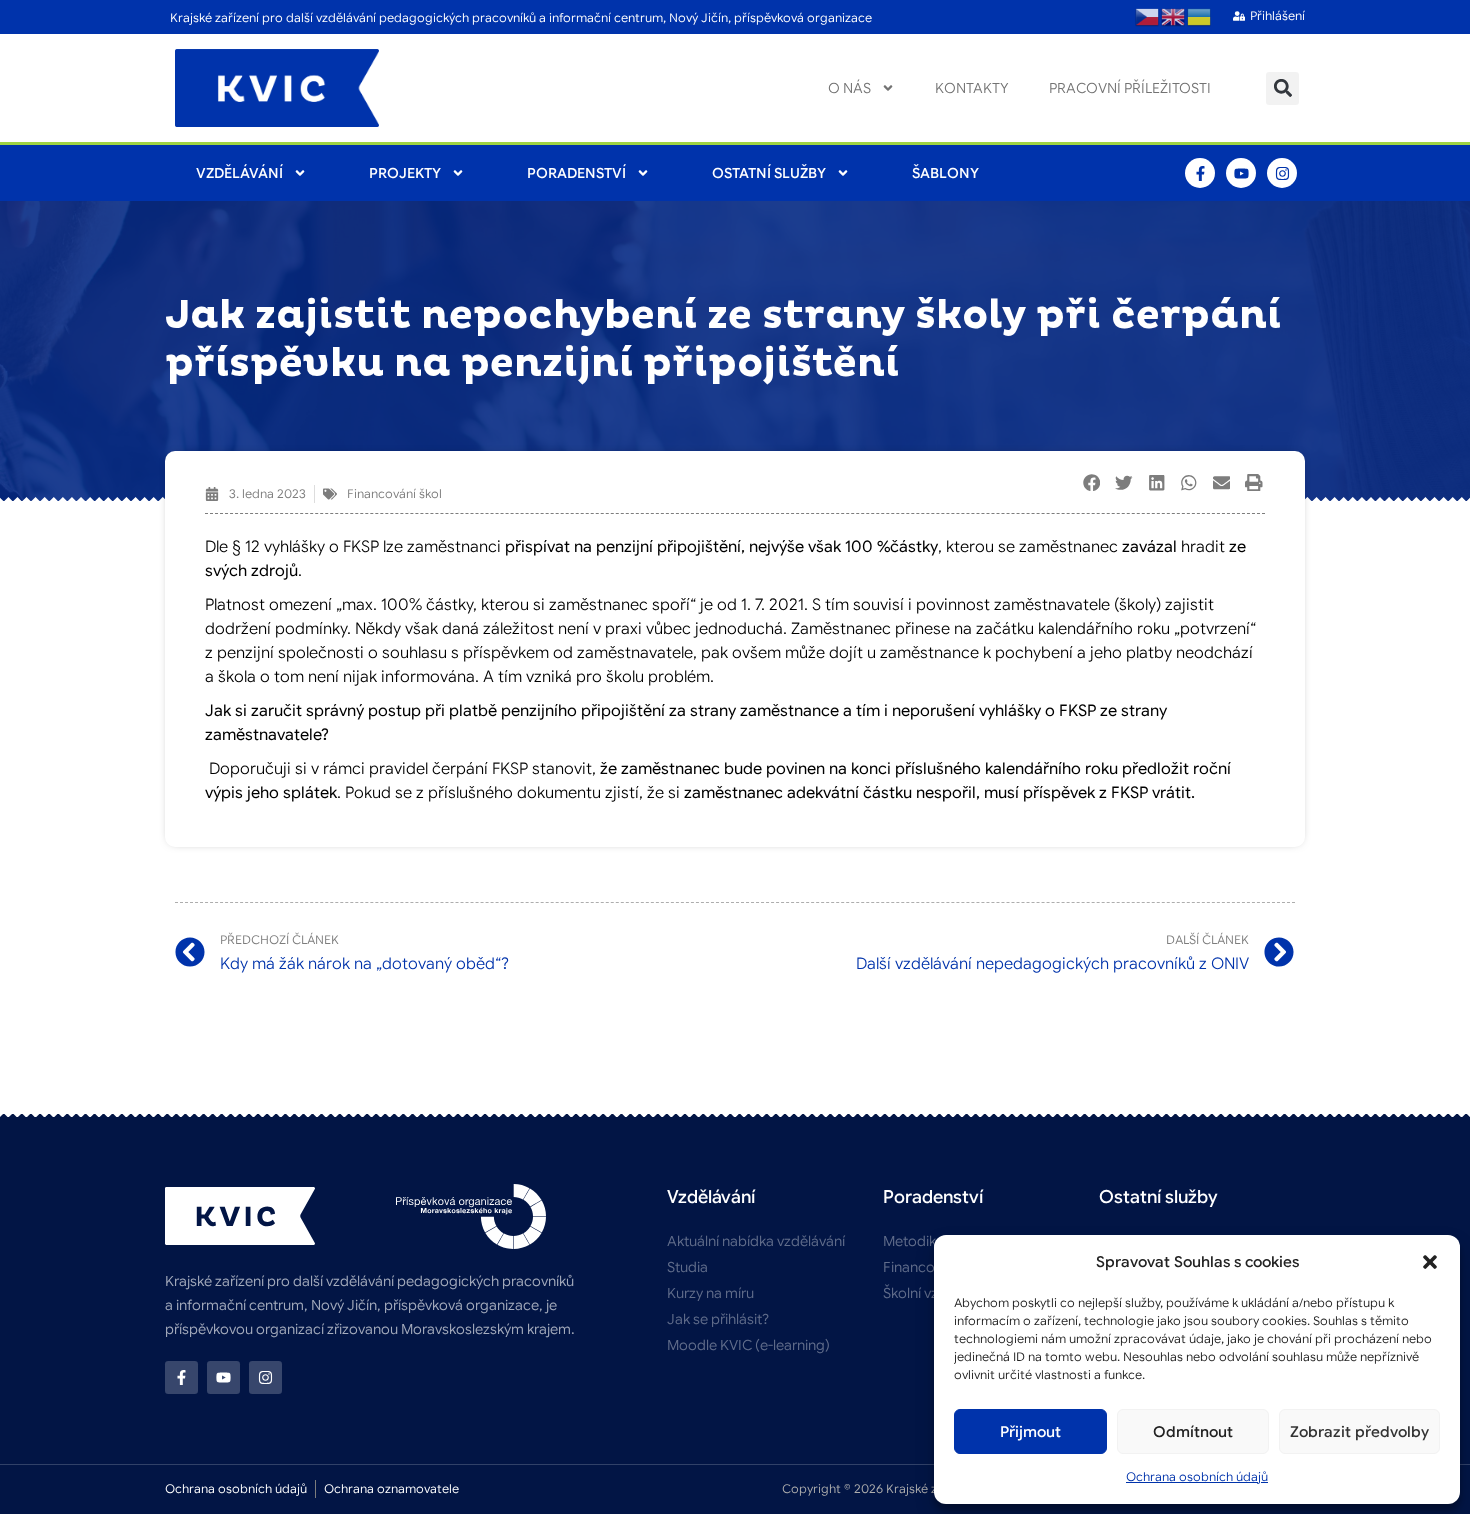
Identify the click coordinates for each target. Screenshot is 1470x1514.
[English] (1174, 17)
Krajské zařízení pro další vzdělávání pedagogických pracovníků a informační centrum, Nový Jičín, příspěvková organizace (521, 17)
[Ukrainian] (1200, 17)
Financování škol (394, 493)
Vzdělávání (239, 173)
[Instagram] (1282, 173)
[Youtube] (1241, 173)
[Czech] (1148, 17)
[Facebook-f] (1200, 173)
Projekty (405, 173)
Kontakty (972, 88)
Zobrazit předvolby (1359, 1432)
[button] (1430, 1262)
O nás (849, 88)
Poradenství (576, 173)
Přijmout (1030, 1432)
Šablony (945, 173)
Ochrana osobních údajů (1197, 1476)
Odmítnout (1193, 1432)
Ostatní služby (769, 173)
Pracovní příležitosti (1130, 88)
